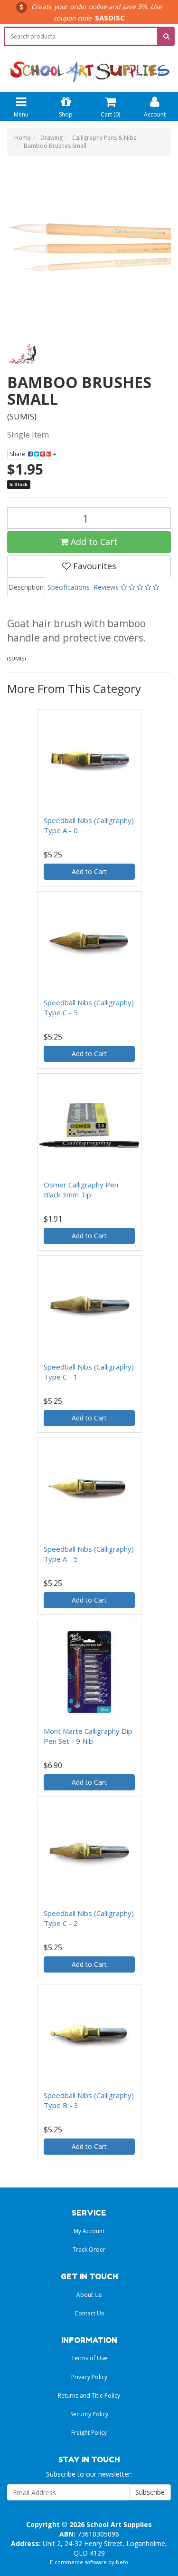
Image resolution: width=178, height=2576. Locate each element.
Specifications (69, 587)
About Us (89, 2295)
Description (26, 587)
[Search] (166, 36)
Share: (19, 454)
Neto (122, 2562)
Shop (66, 114)
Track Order (89, 2250)
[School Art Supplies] (89, 65)
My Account (89, 2231)
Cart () (110, 114)
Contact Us (89, 2313)
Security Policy (89, 2414)
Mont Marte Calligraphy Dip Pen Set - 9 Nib (88, 1736)
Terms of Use (89, 2358)
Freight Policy (89, 2433)
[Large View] (22, 354)
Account (155, 114)
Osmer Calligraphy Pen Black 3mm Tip (81, 1190)
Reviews (107, 587)
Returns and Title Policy (89, 2396)
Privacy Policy (89, 2377)
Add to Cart (93, 542)
